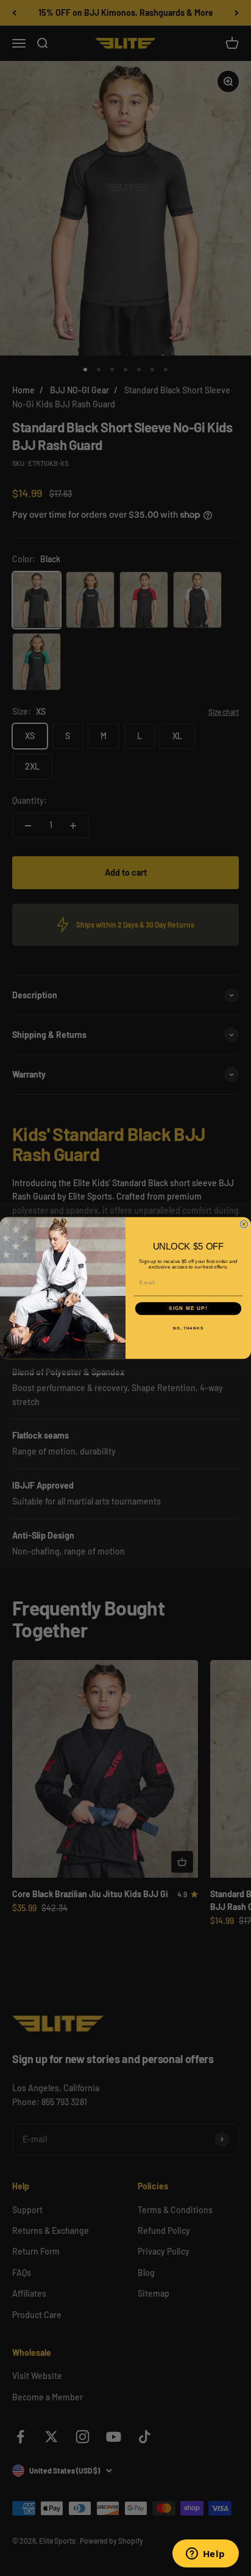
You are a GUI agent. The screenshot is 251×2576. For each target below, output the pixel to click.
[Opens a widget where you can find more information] (205, 2555)
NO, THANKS (188, 1328)
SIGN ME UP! (188, 1308)
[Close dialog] (244, 1224)
